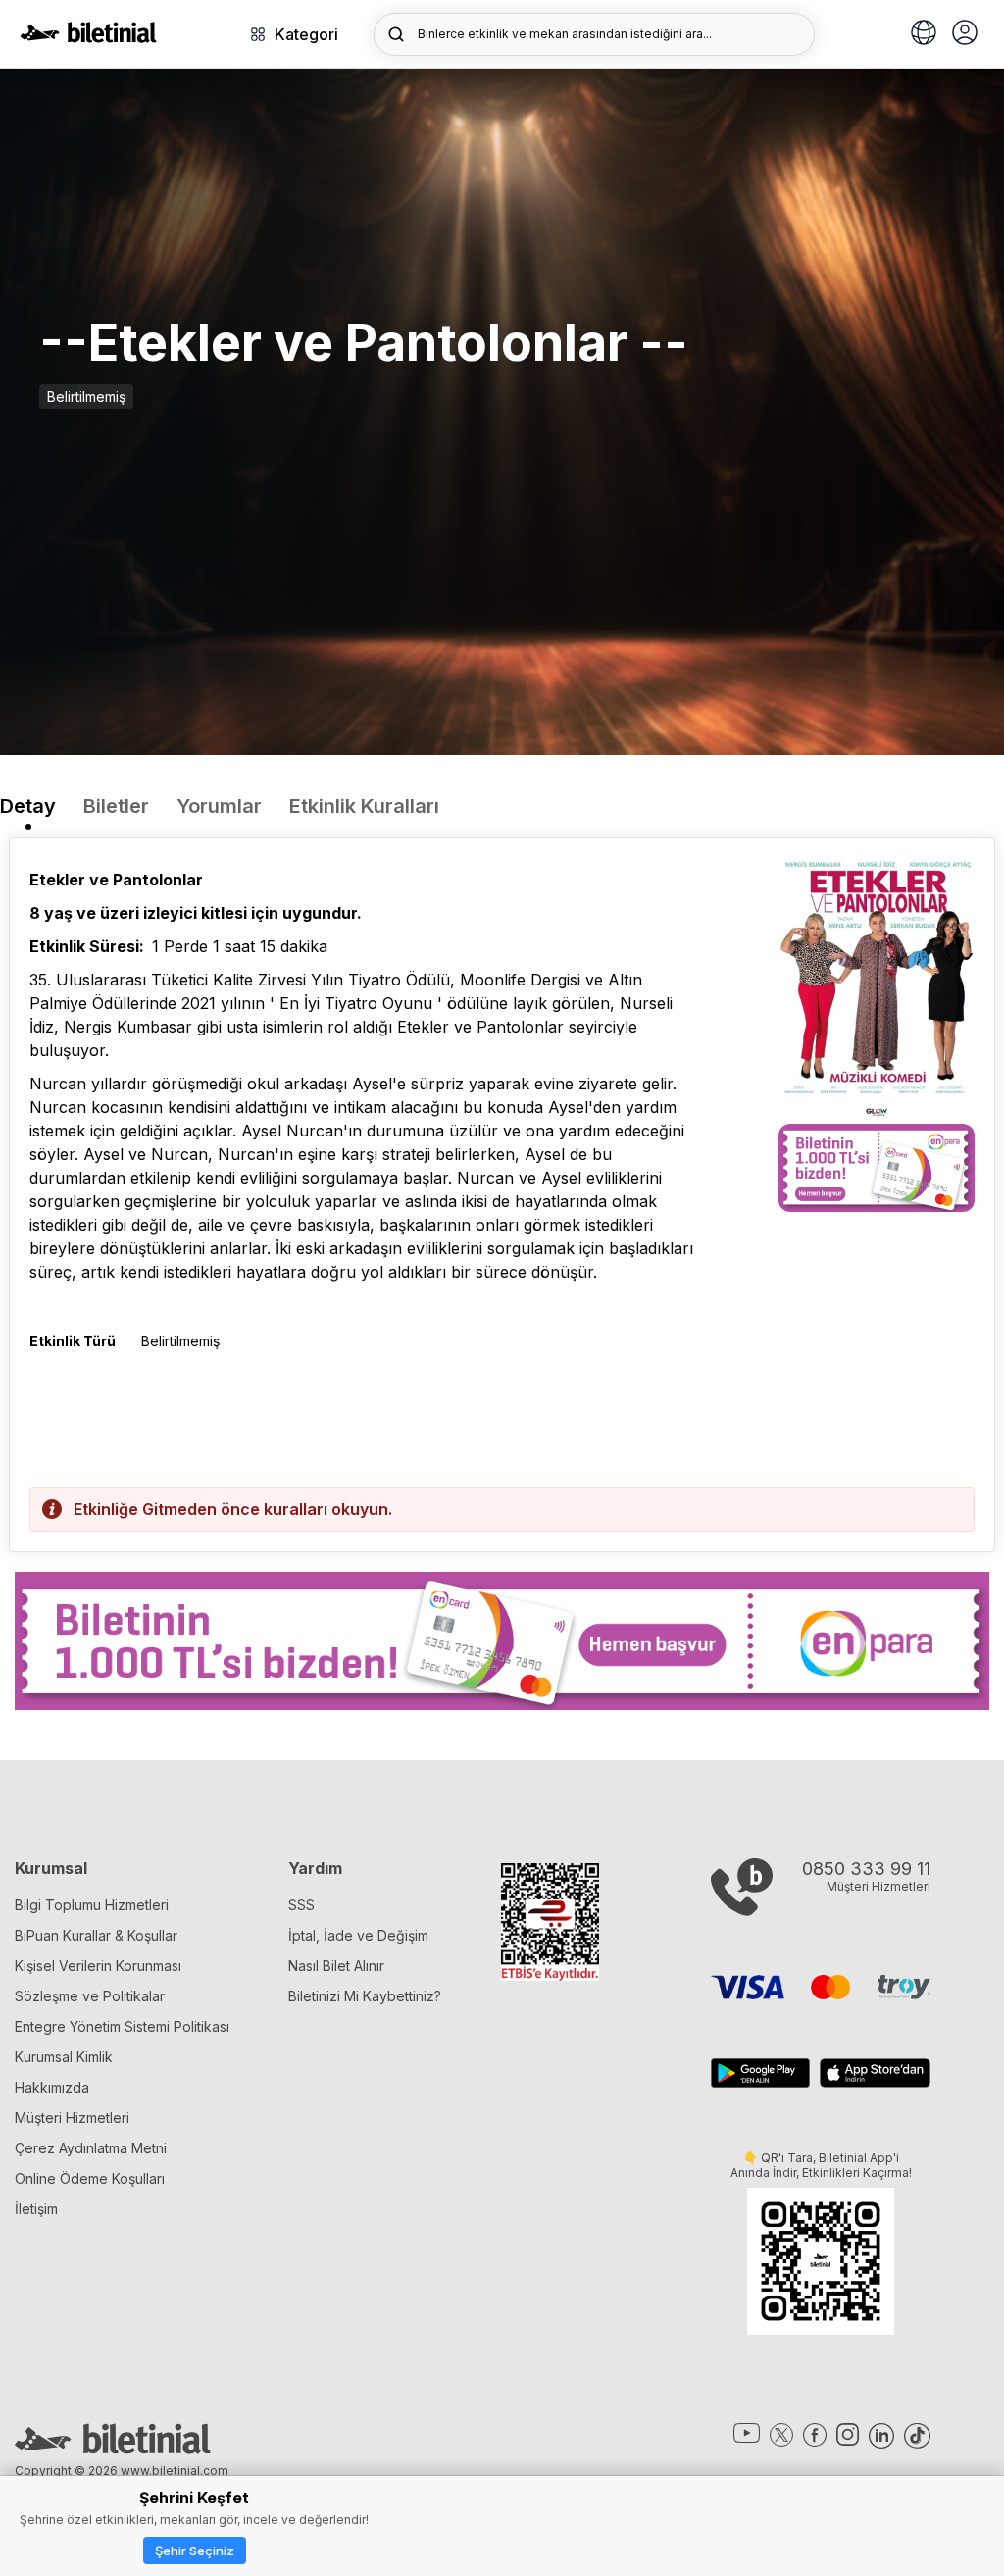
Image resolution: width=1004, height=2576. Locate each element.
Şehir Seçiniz (195, 2551)
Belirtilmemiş (86, 397)
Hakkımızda (52, 2087)
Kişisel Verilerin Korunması (98, 1966)
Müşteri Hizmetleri (72, 2118)
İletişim (36, 2209)
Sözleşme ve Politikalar (90, 1996)
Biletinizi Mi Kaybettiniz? (365, 1996)
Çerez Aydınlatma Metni (91, 2148)
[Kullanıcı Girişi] (965, 34)
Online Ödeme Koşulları (90, 2178)
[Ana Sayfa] (88, 37)
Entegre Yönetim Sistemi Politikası (122, 2026)
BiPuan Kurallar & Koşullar (96, 1935)
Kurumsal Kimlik (64, 2057)
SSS (301, 1905)
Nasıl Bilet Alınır (336, 1966)
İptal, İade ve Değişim (358, 1935)
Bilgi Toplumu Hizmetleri (92, 1905)
